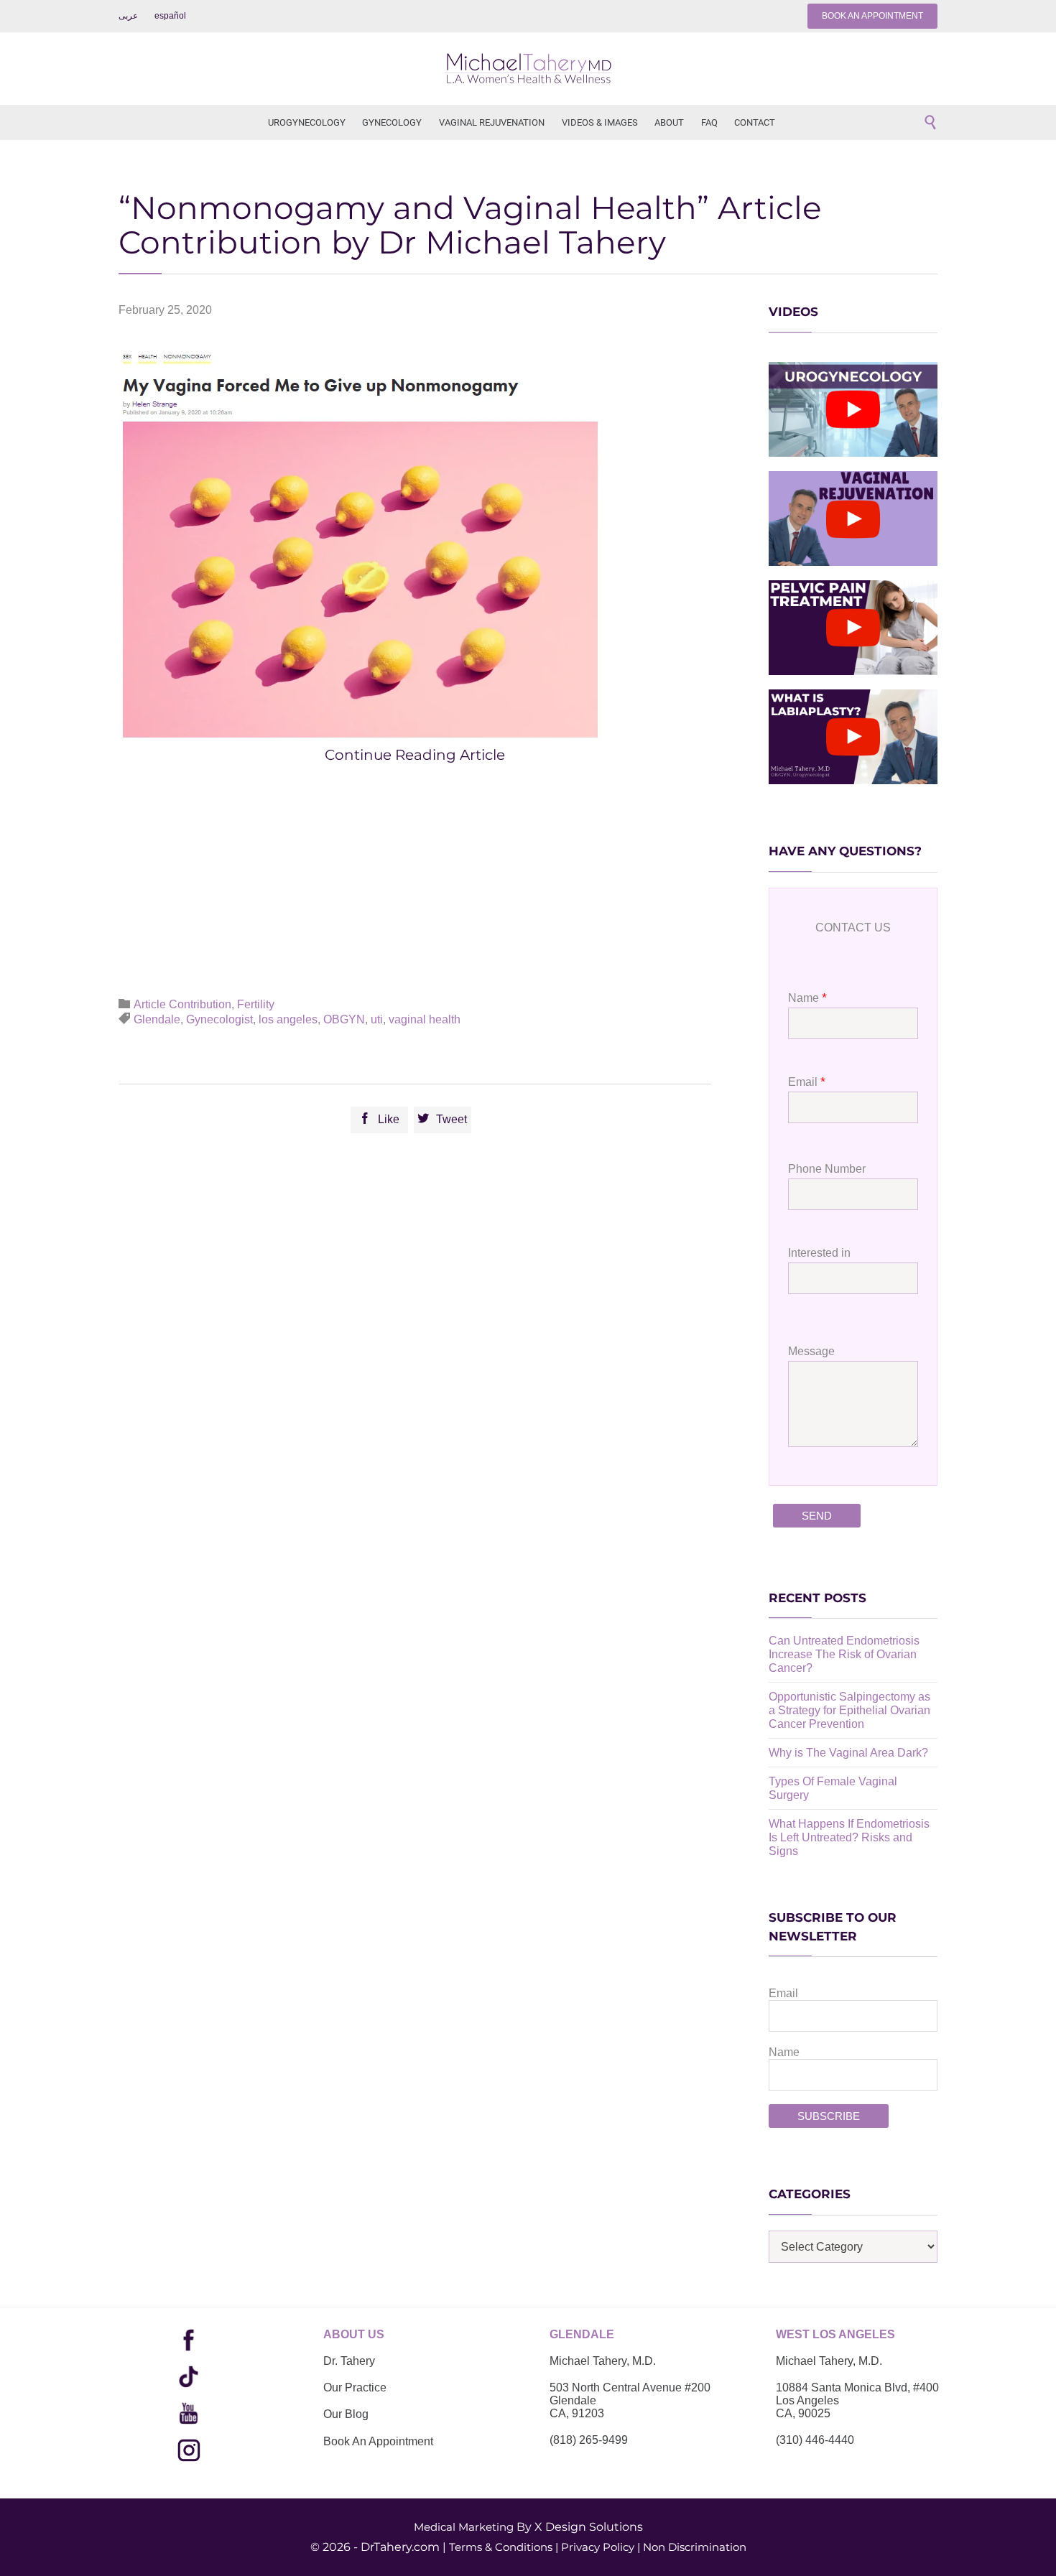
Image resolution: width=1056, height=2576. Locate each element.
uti (377, 1019)
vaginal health (425, 1019)
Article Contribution (182, 1004)
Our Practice (355, 2387)
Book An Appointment (378, 2441)
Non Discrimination (695, 2547)
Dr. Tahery (349, 2361)
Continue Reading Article (415, 755)
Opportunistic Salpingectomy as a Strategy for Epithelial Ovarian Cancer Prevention (849, 1710)
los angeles (288, 1019)
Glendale (157, 1019)
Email (783, 1993)
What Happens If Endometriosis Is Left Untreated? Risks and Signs (849, 1837)
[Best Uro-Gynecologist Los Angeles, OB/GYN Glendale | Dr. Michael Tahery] (528, 69)
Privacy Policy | (601, 2547)
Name (784, 2052)
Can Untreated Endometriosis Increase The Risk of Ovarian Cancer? (844, 1654)
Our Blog (346, 2414)
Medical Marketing (464, 2527)
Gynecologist (219, 1019)
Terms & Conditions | (504, 2547)
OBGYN (344, 1019)
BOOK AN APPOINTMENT (872, 16)
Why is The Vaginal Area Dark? (848, 1753)
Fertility (256, 1004)
